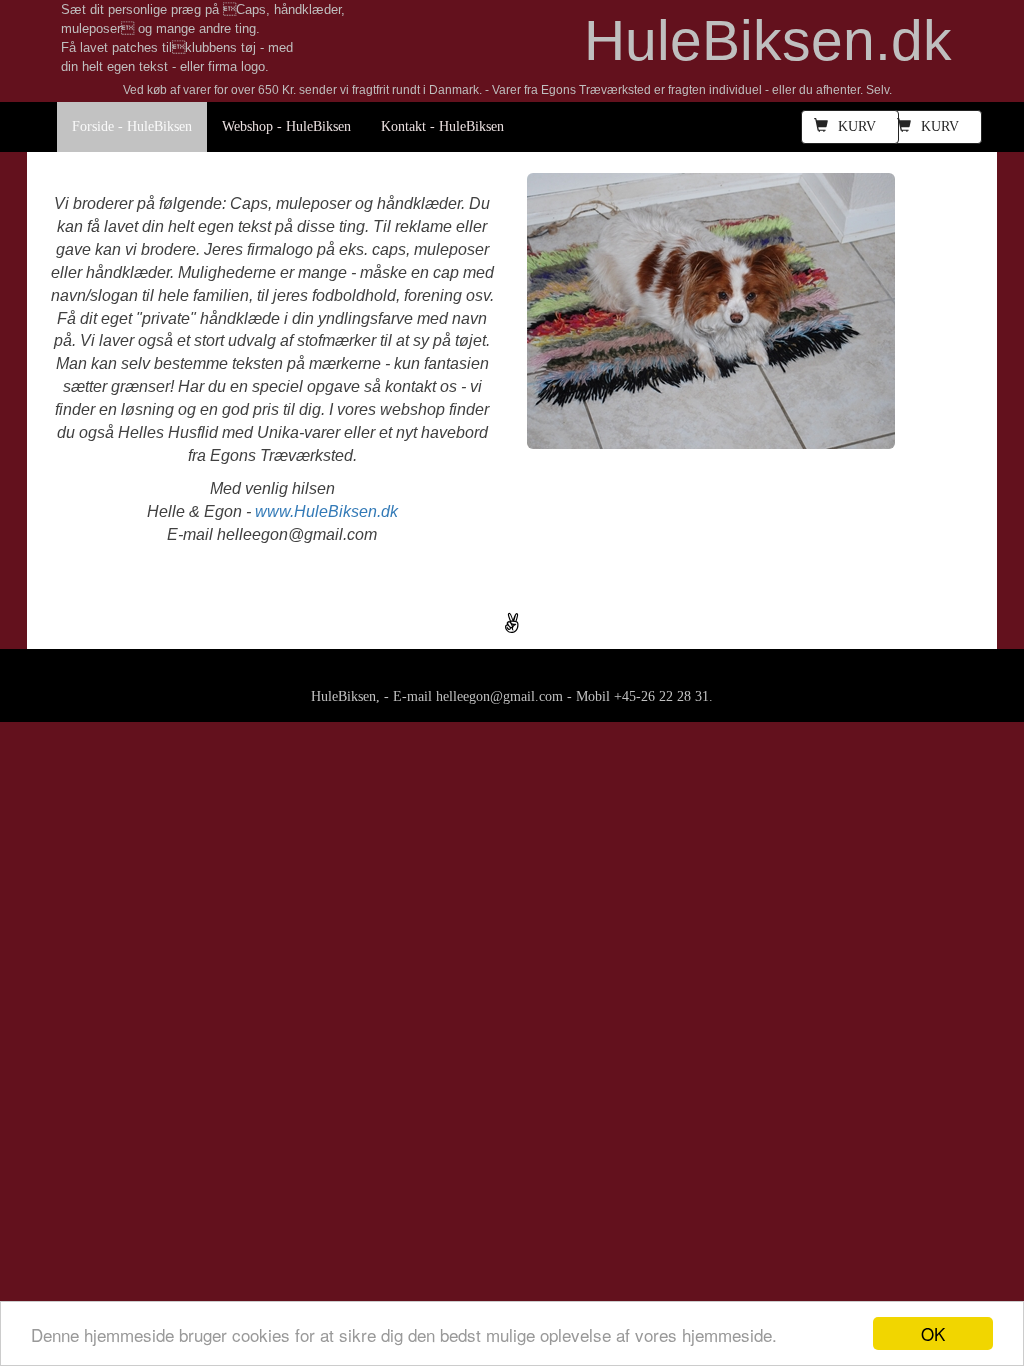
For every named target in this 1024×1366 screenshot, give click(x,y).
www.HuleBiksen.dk (326, 511)
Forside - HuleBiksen (132, 126)
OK (933, 1333)
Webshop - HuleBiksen (286, 126)
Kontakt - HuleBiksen (442, 126)
